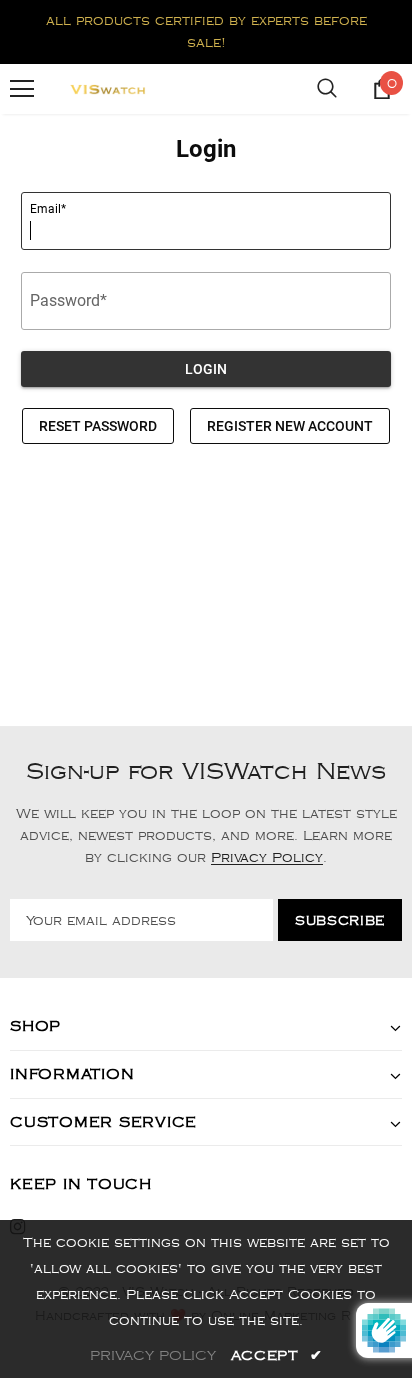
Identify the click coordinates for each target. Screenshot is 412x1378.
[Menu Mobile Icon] (22, 89)
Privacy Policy (267, 858)
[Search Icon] (327, 89)
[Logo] (108, 89)
